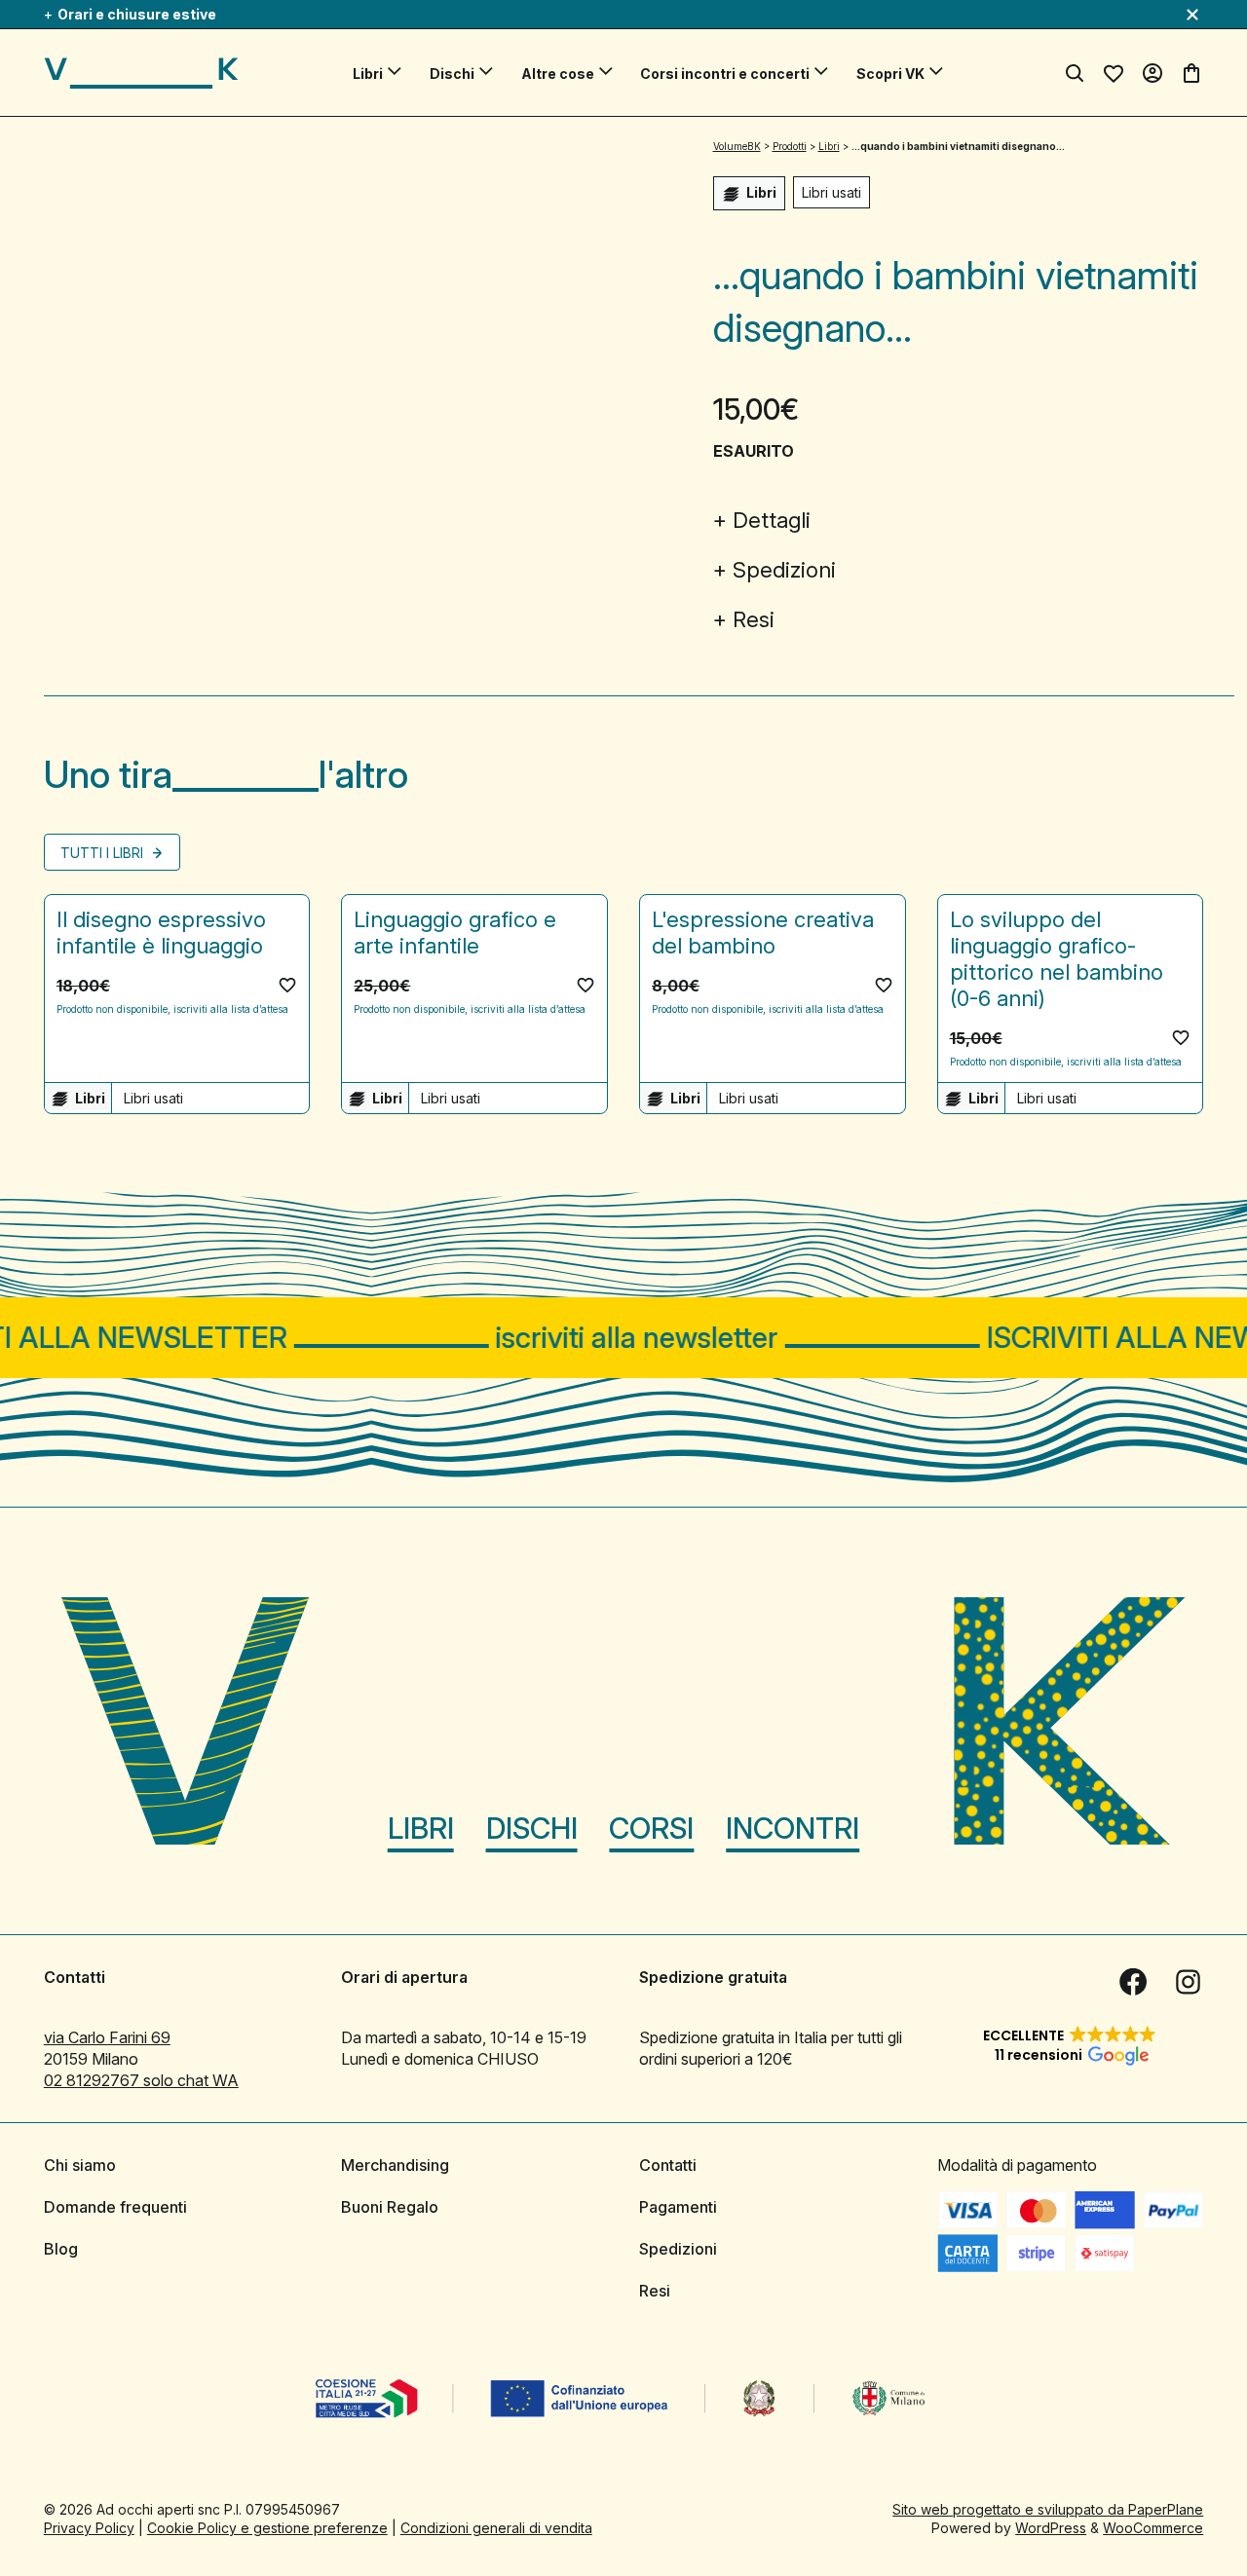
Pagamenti (678, 2207)
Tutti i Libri (104, 853)
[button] (287, 985)
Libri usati (831, 192)
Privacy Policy (89, 2528)
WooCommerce (1153, 2528)
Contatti (668, 2165)
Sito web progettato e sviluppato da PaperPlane (1048, 2509)
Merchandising (395, 2165)
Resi (754, 619)
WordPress (1051, 2528)
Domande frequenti (115, 2207)
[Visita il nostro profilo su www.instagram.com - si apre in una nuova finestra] (1188, 1982)
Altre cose (558, 74)
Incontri (793, 1828)
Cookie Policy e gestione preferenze (267, 2528)
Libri (368, 74)
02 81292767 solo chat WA (141, 2080)
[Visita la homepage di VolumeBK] (141, 73)
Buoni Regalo (390, 2207)
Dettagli (772, 520)
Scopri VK (890, 74)
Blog (61, 2249)
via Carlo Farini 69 (107, 2037)
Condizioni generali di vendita (496, 2528)
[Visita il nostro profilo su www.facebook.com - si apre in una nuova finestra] (1133, 1982)
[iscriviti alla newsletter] (623, 1338)
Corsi (651, 1828)
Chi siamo (80, 2165)
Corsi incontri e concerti (725, 74)
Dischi (452, 74)
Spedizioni (784, 570)
